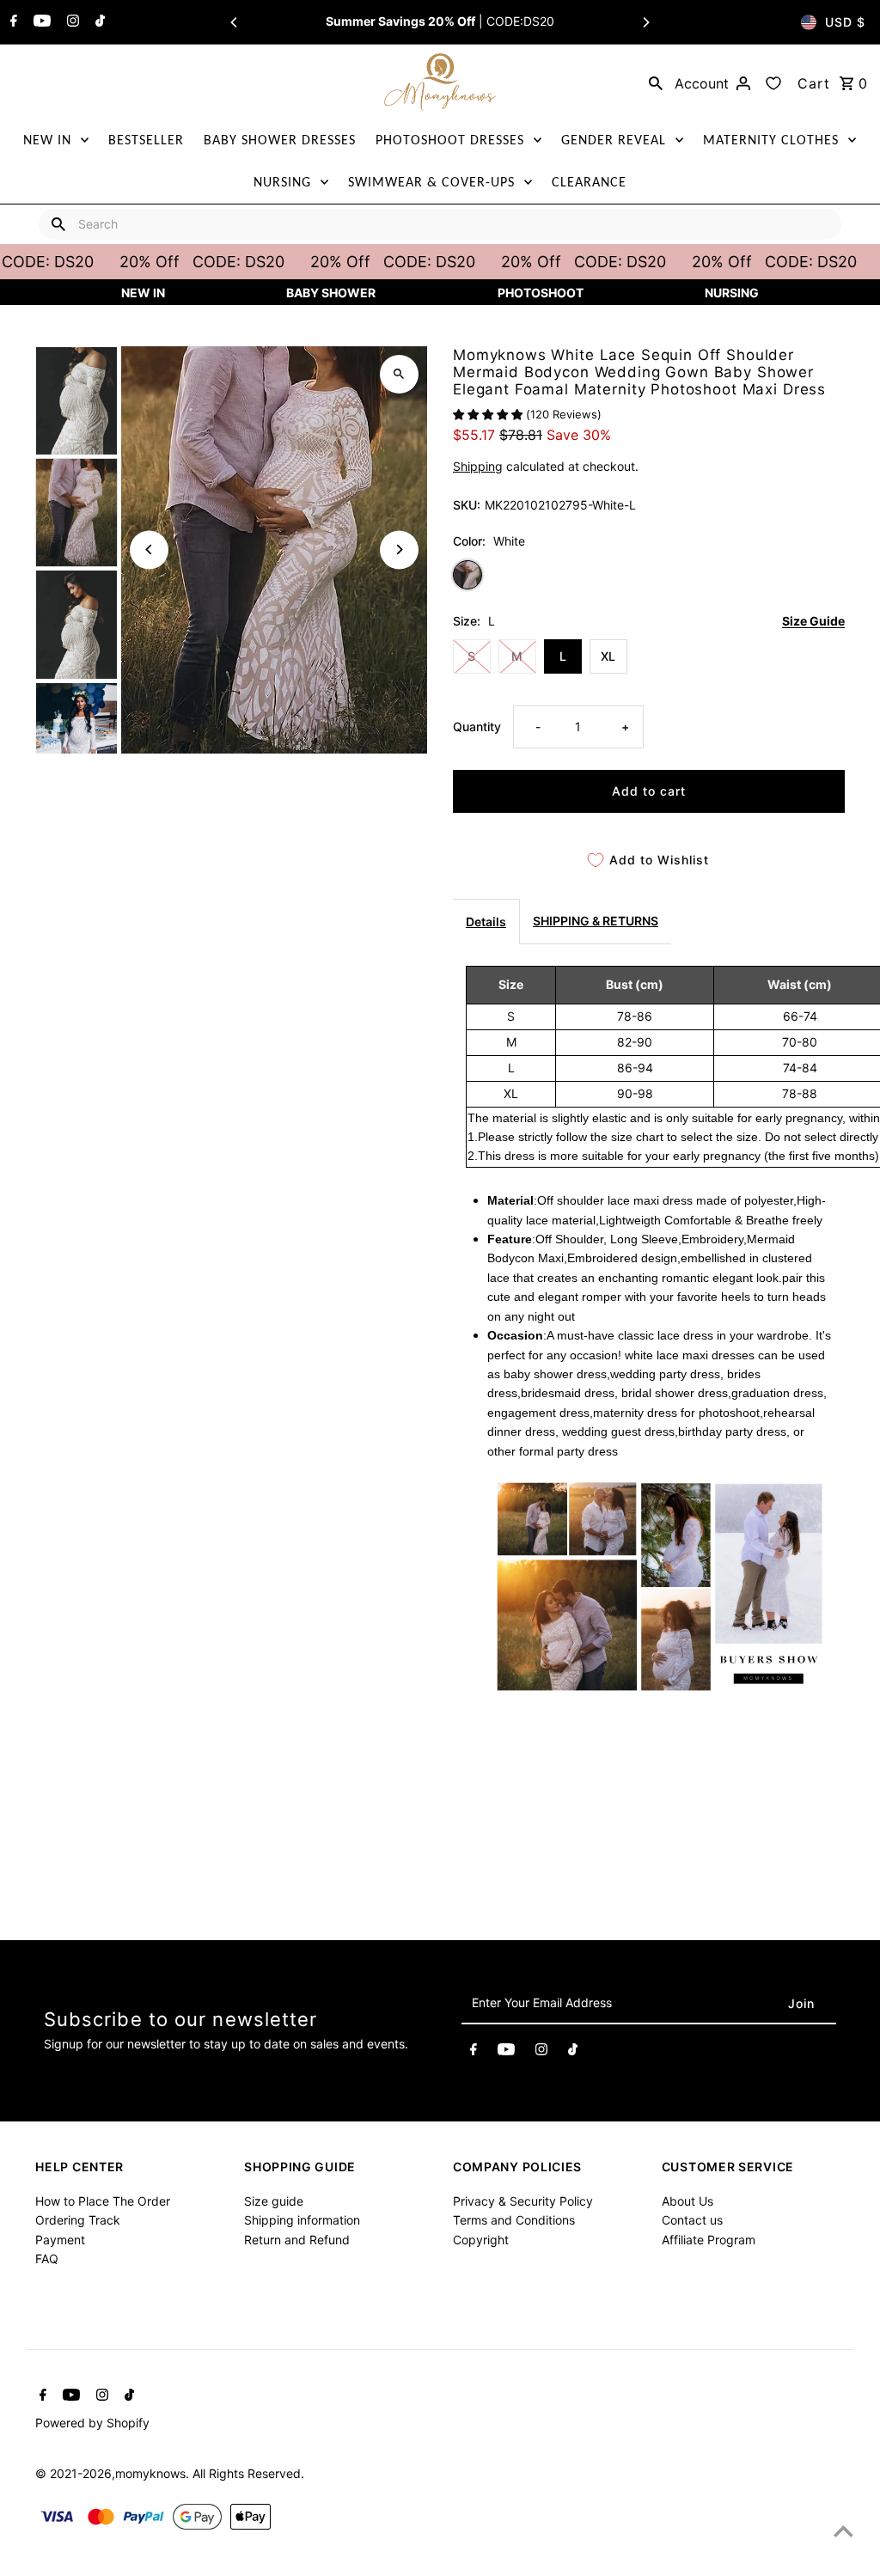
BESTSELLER (146, 140)
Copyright (481, 2240)
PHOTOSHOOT (541, 293)
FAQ (47, 2259)
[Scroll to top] (843, 2531)
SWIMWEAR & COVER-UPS (431, 182)
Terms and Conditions (514, 2220)
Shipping (478, 466)
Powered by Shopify (92, 2423)
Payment (60, 2240)
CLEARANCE (589, 182)
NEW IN (47, 140)
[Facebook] (12, 22)
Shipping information (302, 2220)
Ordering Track (78, 2220)
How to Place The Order (103, 2201)
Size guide (274, 2201)
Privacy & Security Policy (523, 2201)
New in (143, 293)
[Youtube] (40, 22)
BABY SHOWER (331, 293)
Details (486, 922)
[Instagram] (71, 22)
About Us (687, 2201)
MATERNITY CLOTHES (771, 140)
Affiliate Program (709, 2240)
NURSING (282, 182)
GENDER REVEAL (614, 140)
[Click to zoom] (399, 374)
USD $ (845, 22)
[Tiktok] (98, 22)
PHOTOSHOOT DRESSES (450, 140)
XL (608, 656)
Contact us (692, 2220)
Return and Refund (297, 2240)
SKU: (467, 505)
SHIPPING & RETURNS (596, 921)
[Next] (645, 22)
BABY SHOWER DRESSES (280, 140)
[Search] (656, 82)
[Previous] (235, 22)
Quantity (477, 726)
